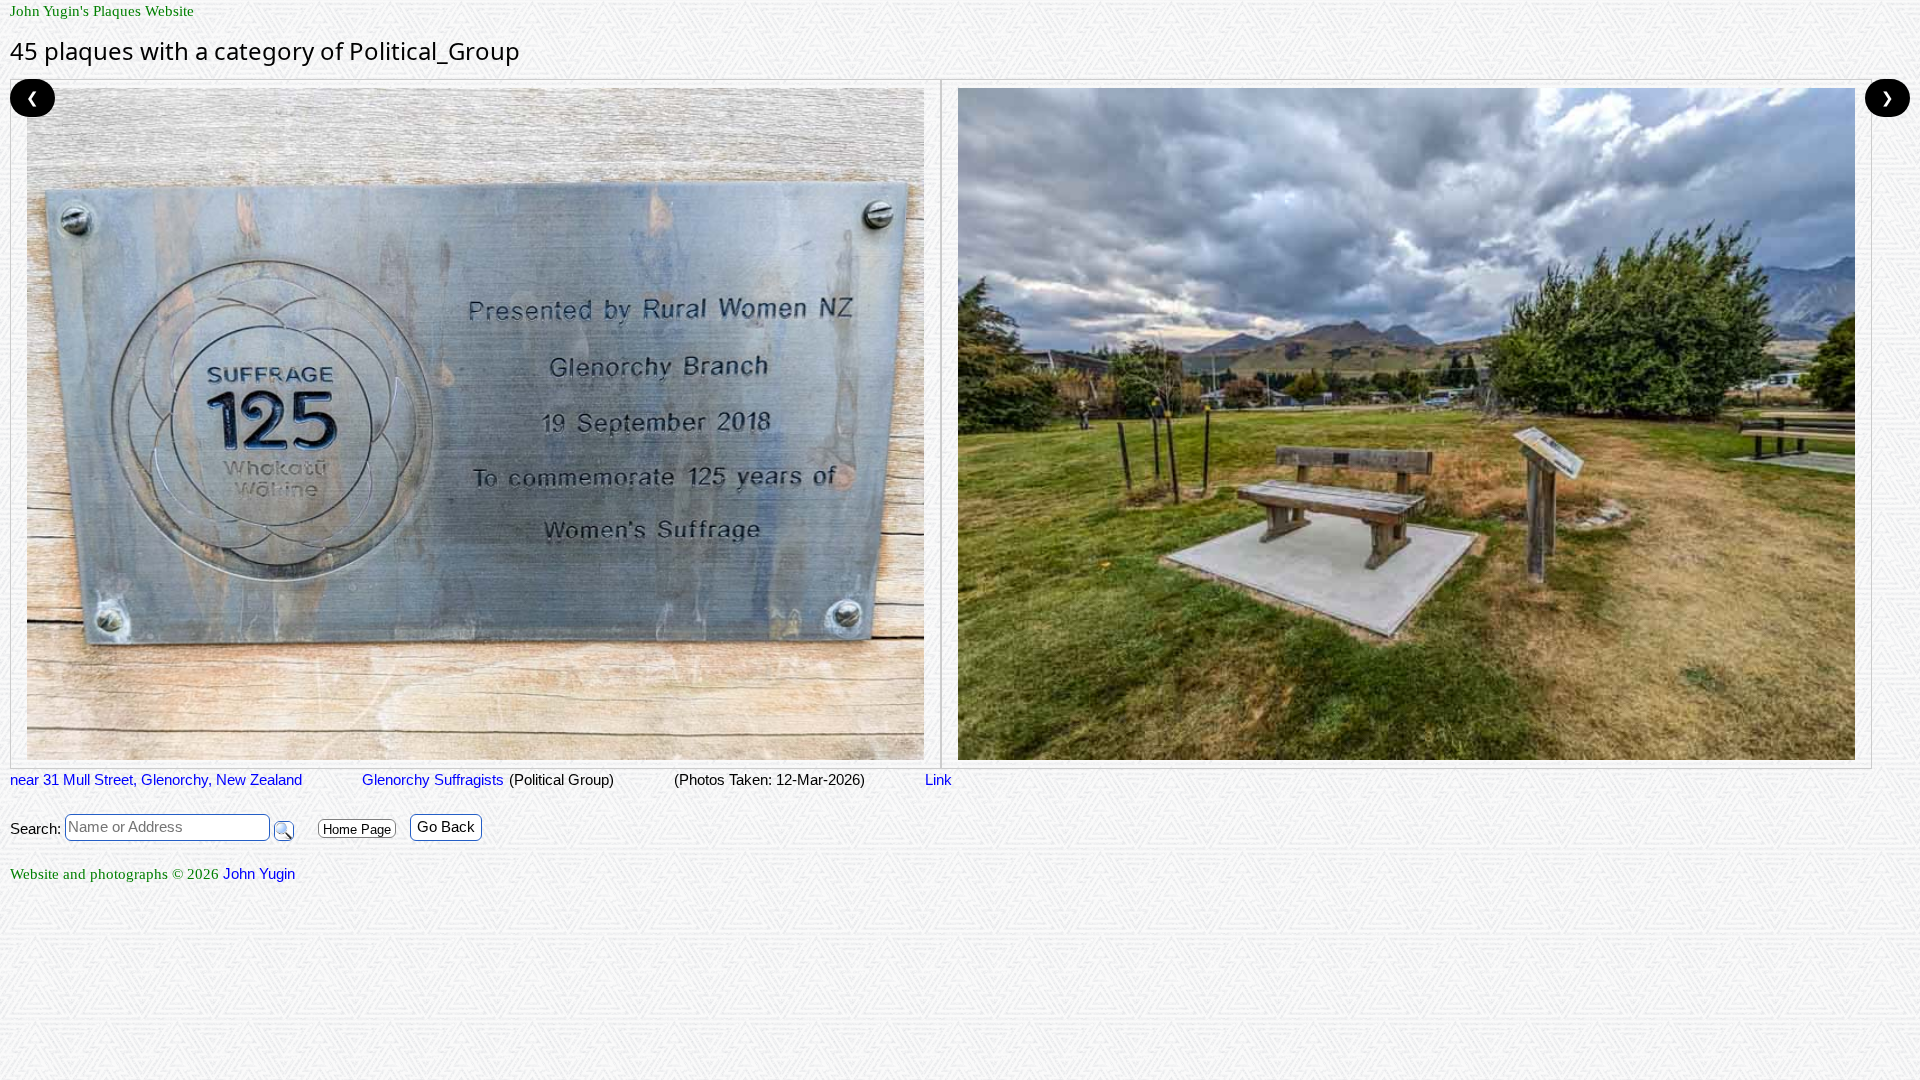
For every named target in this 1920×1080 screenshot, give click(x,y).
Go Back (446, 826)
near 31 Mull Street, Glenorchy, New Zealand (156, 779)
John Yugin (259, 873)
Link (938, 779)
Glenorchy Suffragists (433, 779)
